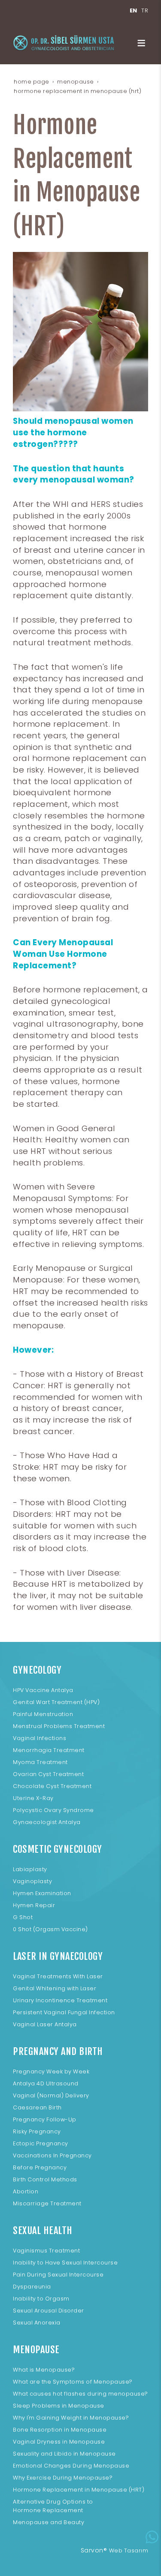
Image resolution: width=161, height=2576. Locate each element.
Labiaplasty (30, 1869)
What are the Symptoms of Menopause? (73, 2382)
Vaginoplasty (32, 1881)
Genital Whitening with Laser (55, 1988)
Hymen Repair (34, 1905)
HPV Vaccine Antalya (43, 1690)
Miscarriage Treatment (47, 2203)
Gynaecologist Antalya (47, 1822)
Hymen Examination (42, 1893)
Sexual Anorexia (37, 2323)
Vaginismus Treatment (46, 2251)
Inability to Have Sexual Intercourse (65, 2263)
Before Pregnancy (40, 2167)
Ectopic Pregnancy (41, 2143)
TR (145, 10)
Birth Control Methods (45, 2179)
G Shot (23, 1917)
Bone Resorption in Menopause (60, 2430)
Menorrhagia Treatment (49, 1750)
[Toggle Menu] (141, 43)
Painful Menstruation (43, 1714)
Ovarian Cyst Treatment (48, 1774)
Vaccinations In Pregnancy (52, 2155)
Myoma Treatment (40, 1762)
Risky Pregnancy (37, 2131)
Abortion (26, 2191)
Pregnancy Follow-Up (45, 2119)
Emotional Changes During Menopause (71, 2466)
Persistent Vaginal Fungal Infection (64, 2012)
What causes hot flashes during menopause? (80, 2394)
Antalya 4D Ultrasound (46, 2083)
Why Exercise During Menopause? (63, 2478)
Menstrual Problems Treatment (59, 1726)
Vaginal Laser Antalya (45, 2024)
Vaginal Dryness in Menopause (59, 2442)
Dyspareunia (32, 2287)
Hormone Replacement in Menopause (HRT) (79, 2490)
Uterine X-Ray (33, 1798)
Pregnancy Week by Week (51, 2071)
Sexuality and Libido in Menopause (64, 2454)
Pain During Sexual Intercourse (58, 2275)
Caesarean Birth (37, 2107)
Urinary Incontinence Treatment (60, 2000)
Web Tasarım (129, 2551)
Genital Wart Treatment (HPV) (56, 1702)
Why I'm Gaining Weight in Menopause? (71, 2418)
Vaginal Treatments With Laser (58, 1976)
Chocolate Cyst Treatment (52, 1786)
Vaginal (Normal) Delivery (51, 2095)
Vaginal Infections (39, 1738)
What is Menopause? (44, 2370)
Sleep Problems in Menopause (59, 2406)
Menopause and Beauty (49, 2522)
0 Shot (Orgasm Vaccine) (50, 1929)
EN (134, 10)
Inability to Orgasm (41, 2299)
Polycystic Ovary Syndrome (53, 1810)
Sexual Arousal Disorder (49, 2311)
